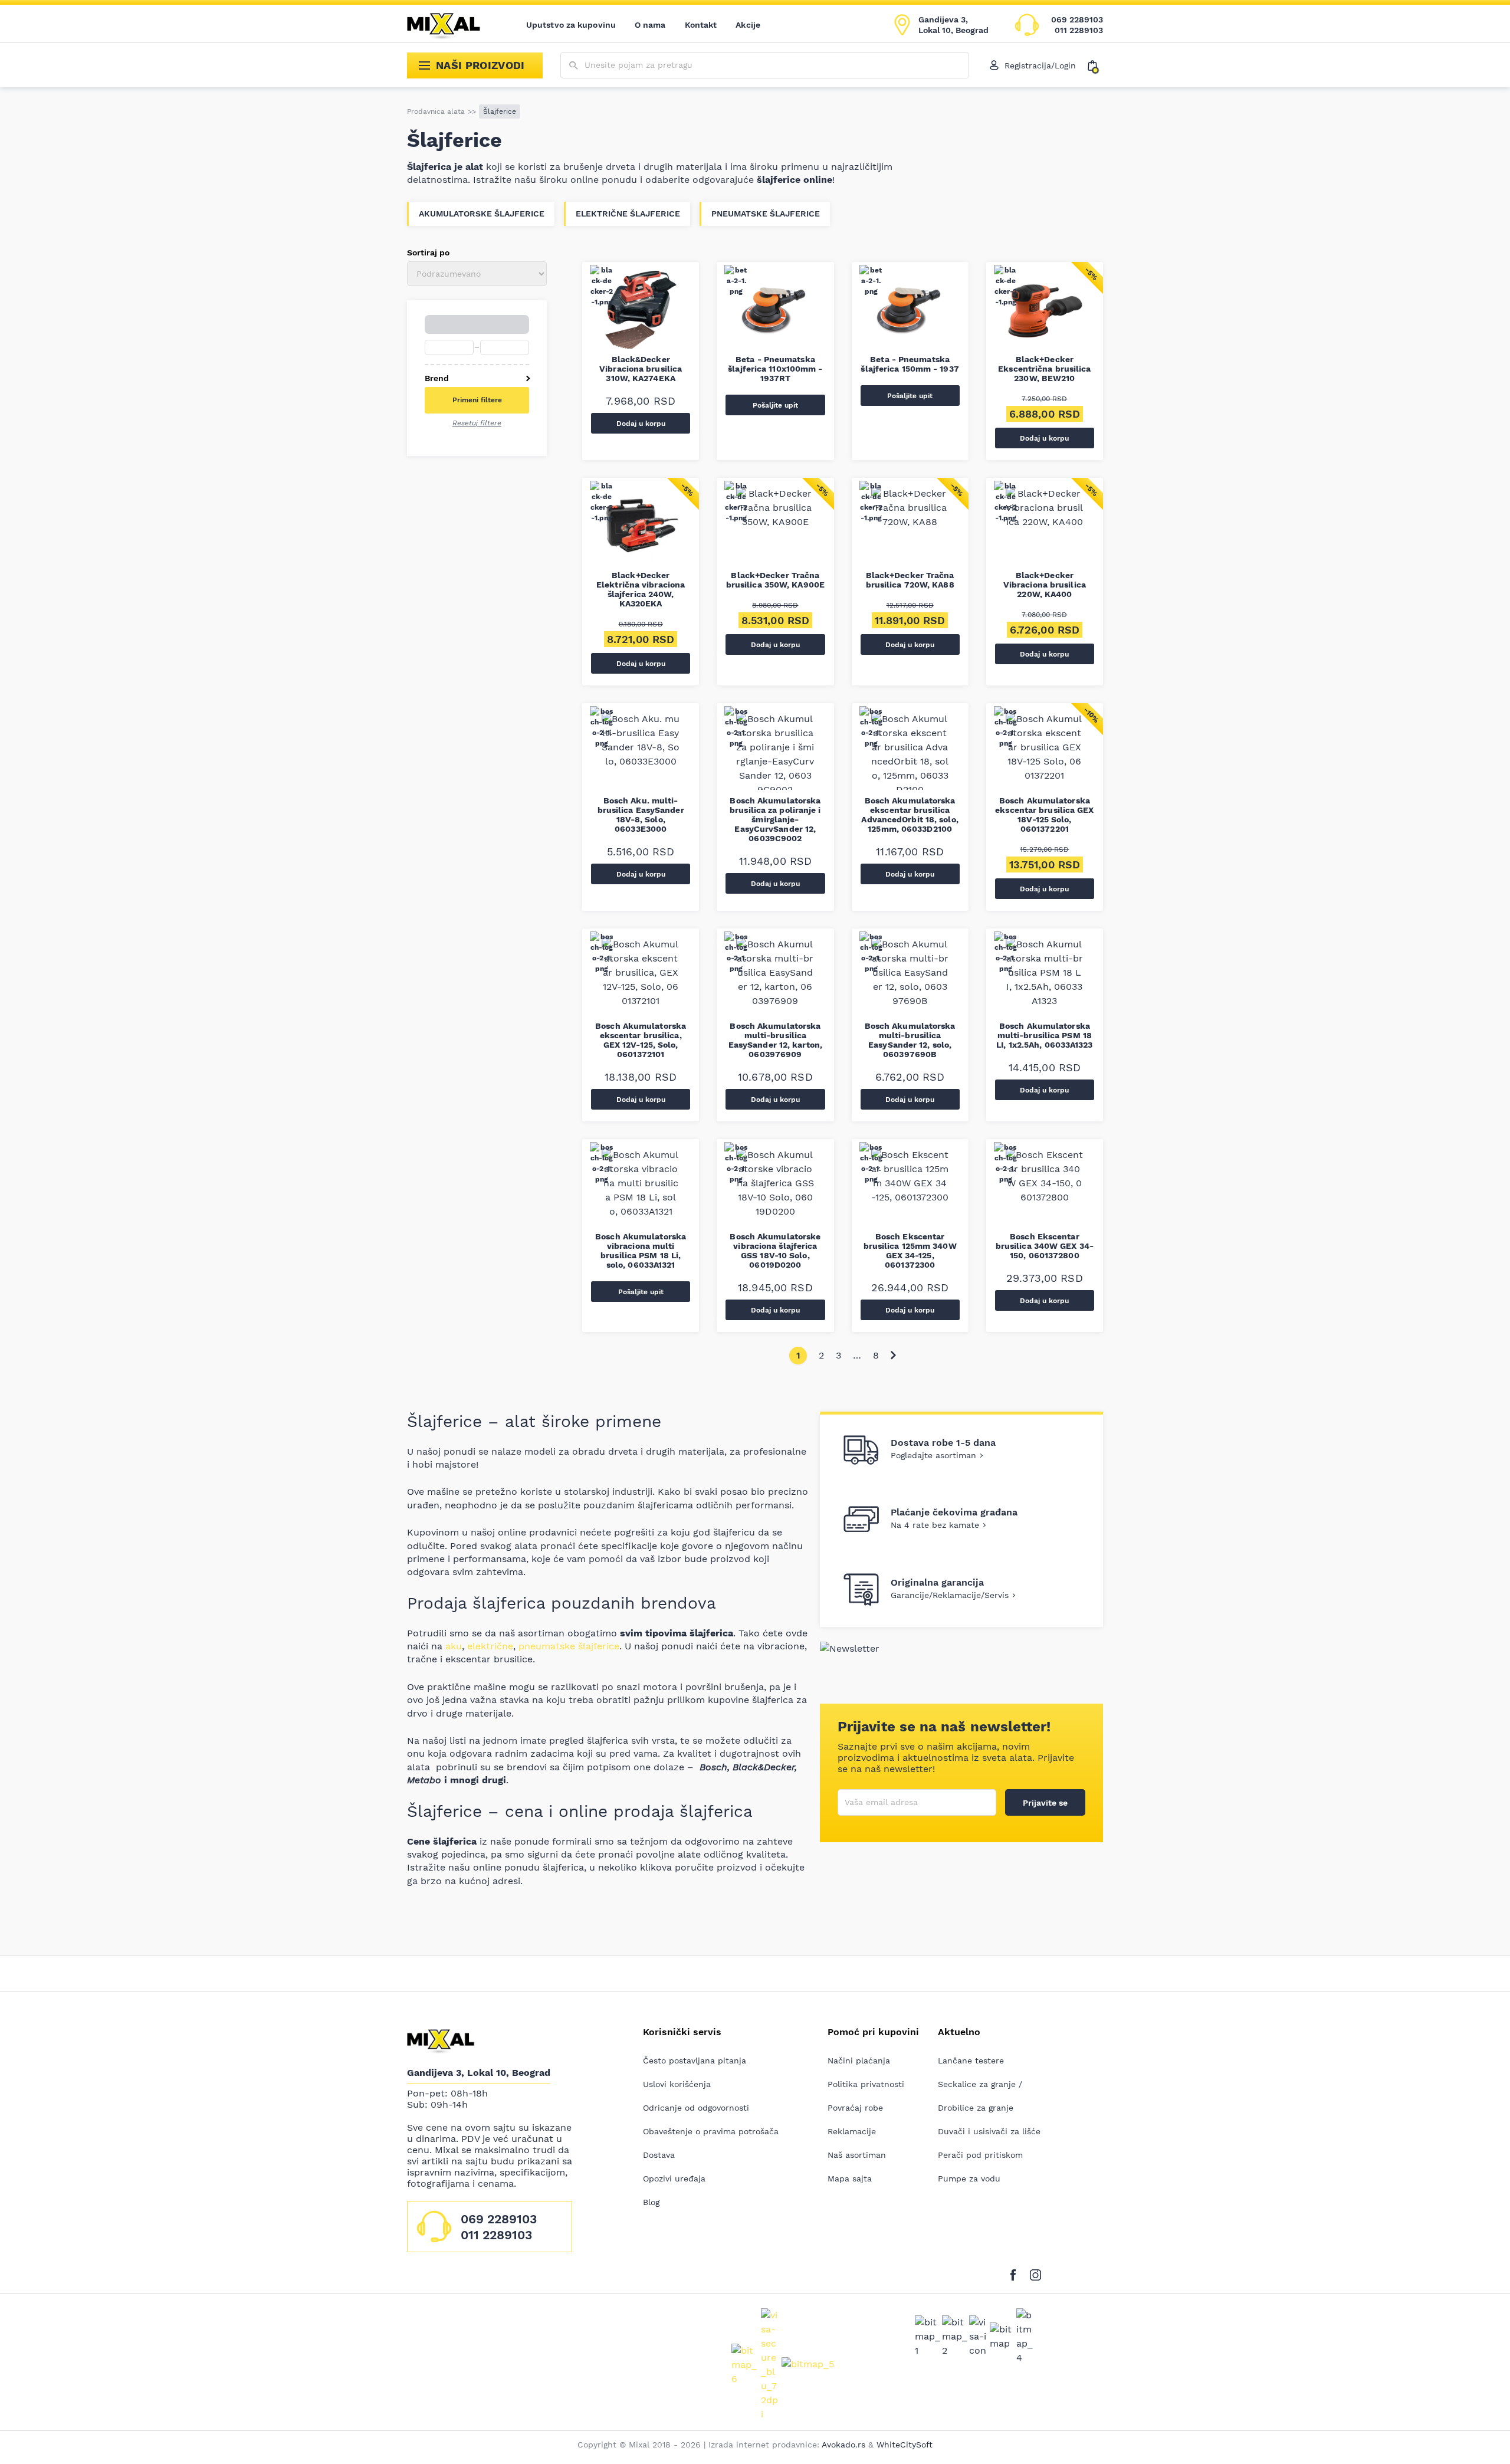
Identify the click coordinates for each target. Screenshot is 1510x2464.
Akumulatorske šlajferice (482, 214)
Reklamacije (852, 2131)
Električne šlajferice (628, 214)
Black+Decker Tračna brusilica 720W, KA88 (910, 580)
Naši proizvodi (480, 65)
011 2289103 (1079, 30)
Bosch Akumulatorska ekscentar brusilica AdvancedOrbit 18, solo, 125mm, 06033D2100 (910, 815)
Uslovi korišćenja (677, 2084)
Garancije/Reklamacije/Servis (950, 1595)
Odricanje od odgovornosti (696, 2108)
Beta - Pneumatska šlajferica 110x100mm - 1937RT (775, 369)
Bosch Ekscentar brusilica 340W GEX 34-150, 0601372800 (1045, 1246)
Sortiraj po (428, 252)
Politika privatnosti (866, 2084)
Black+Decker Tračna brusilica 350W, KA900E (775, 580)
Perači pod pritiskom (980, 2155)
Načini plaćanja (859, 2061)
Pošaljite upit (775, 405)
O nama (650, 25)
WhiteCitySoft (905, 2445)
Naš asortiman (857, 2155)
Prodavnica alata (436, 111)
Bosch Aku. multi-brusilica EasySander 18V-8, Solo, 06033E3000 (641, 815)
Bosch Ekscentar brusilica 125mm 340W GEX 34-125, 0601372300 (910, 1251)
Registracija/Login (1040, 65)
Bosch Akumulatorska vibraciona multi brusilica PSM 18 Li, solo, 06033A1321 (641, 1251)
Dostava (659, 2155)
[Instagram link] (1035, 2273)
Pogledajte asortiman (933, 1455)
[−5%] (1045, 313)
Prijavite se (1045, 1803)
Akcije (748, 25)
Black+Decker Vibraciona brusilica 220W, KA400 (1045, 585)
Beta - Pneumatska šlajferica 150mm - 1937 (910, 364)
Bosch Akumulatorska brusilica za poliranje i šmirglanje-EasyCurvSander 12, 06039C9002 (775, 819)
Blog (651, 2202)
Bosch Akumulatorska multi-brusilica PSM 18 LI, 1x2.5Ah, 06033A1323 (1044, 1035)
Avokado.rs (843, 2445)
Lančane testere (971, 2061)
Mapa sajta (850, 2178)
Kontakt (701, 25)
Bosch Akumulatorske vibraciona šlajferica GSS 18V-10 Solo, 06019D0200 (775, 1251)
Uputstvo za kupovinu (571, 25)
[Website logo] (452, 25)
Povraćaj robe (855, 2108)
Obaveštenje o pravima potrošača (711, 2131)
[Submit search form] (574, 66)
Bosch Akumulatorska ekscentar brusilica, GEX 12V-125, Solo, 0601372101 (641, 1040)
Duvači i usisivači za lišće (989, 2131)
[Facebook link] (1016, 2273)
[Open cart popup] (1095, 65)
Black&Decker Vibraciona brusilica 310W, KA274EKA (641, 369)
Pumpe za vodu (969, 2178)
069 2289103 (1077, 19)
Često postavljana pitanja (695, 2061)
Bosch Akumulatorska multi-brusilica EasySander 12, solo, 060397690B (910, 1040)
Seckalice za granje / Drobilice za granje (980, 2096)
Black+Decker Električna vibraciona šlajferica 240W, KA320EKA (641, 589)
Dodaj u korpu (641, 424)
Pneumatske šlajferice (766, 214)
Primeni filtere (477, 400)
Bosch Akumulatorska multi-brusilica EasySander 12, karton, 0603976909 (775, 1040)
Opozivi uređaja (674, 2178)
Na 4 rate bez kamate (935, 1525)
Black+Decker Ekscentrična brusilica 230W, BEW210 (1044, 369)
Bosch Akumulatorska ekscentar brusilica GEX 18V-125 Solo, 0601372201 (1044, 815)
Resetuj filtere (477, 423)
